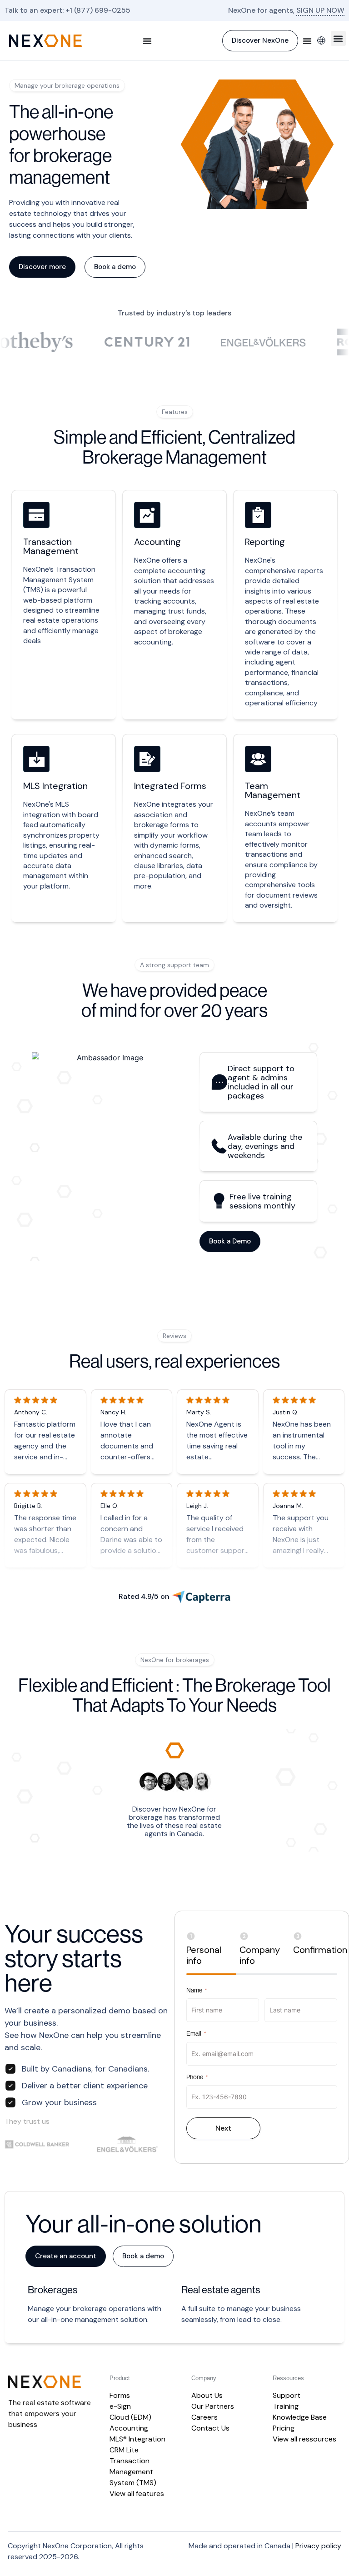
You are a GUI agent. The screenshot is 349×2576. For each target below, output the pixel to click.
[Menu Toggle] (147, 41)
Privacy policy (318, 2546)
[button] (338, 38)
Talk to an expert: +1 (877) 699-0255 (67, 10)
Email (196, 2033)
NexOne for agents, (286, 10)
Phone (197, 2077)
